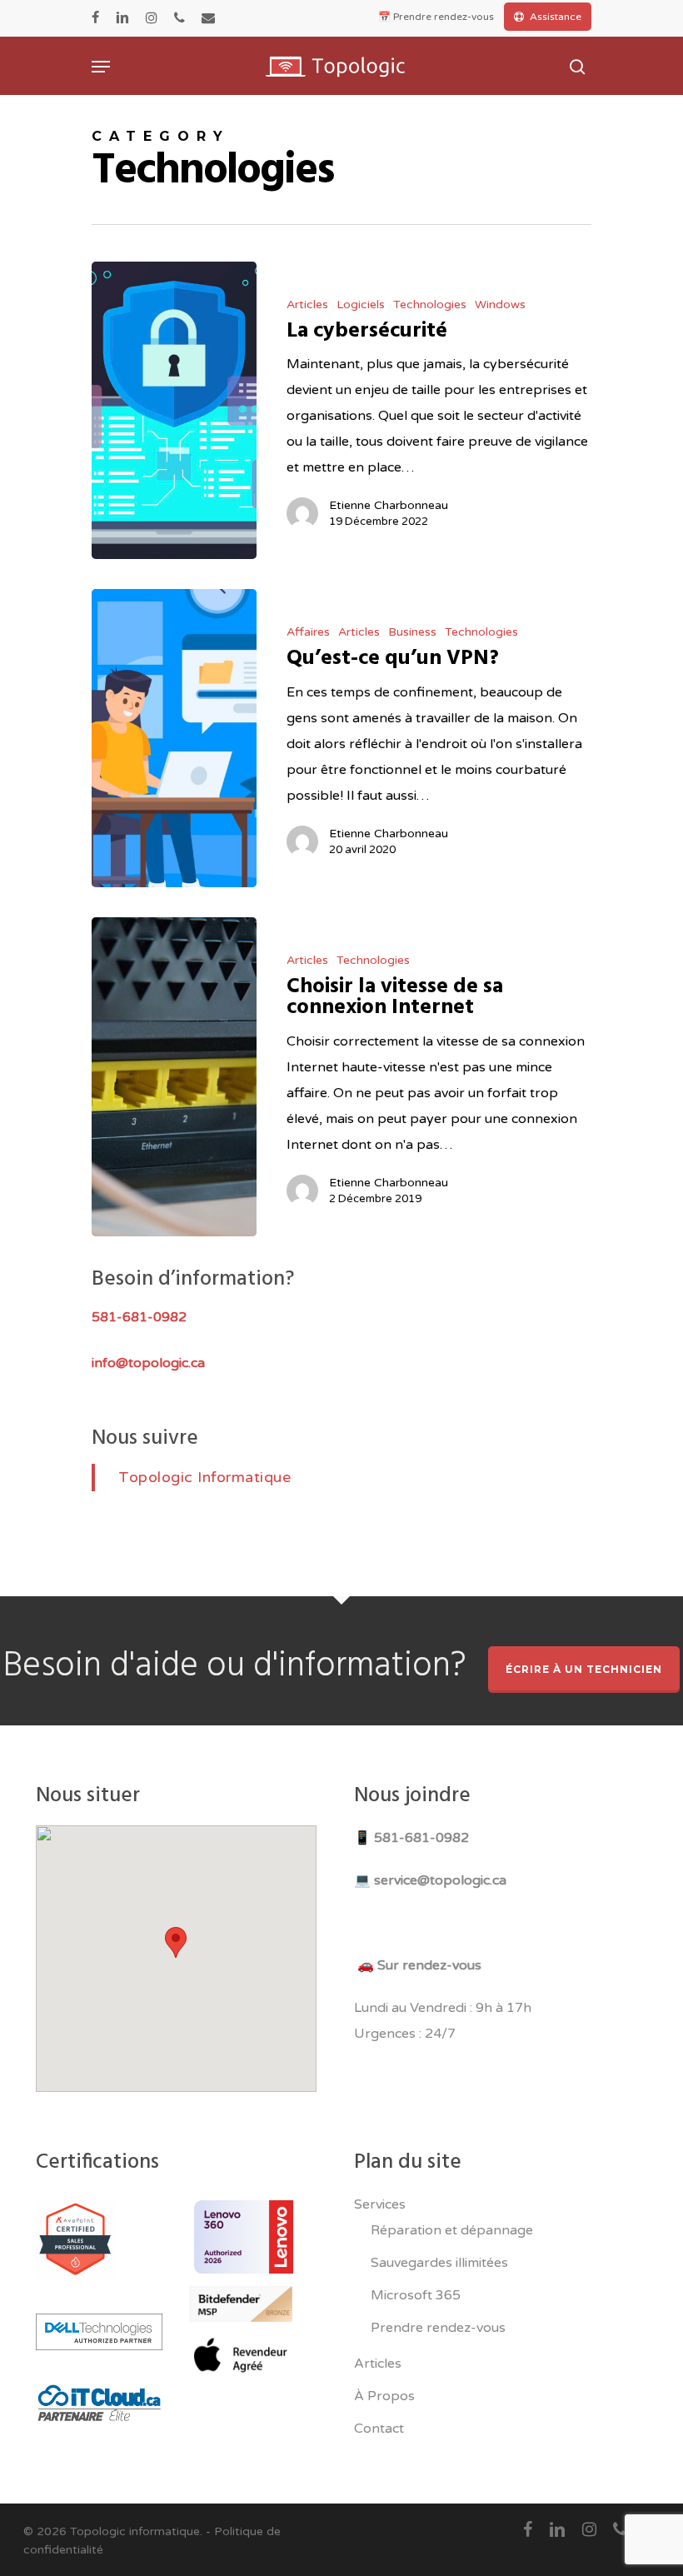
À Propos (384, 2396)
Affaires (308, 632)
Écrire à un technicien (584, 1669)
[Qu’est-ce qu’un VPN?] (174, 738)
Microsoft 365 (416, 2295)
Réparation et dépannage (452, 2230)
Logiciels (361, 305)
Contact (379, 2429)
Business (412, 632)
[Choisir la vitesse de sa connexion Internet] (174, 1077)
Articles (307, 305)
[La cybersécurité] (174, 411)
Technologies (430, 305)
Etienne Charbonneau (389, 505)
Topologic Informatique (204, 1477)
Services (380, 2204)
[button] (176, 1942)
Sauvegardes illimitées (439, 2263)
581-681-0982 (421, 1838)
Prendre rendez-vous (438, 2328)
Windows (500, 305)
